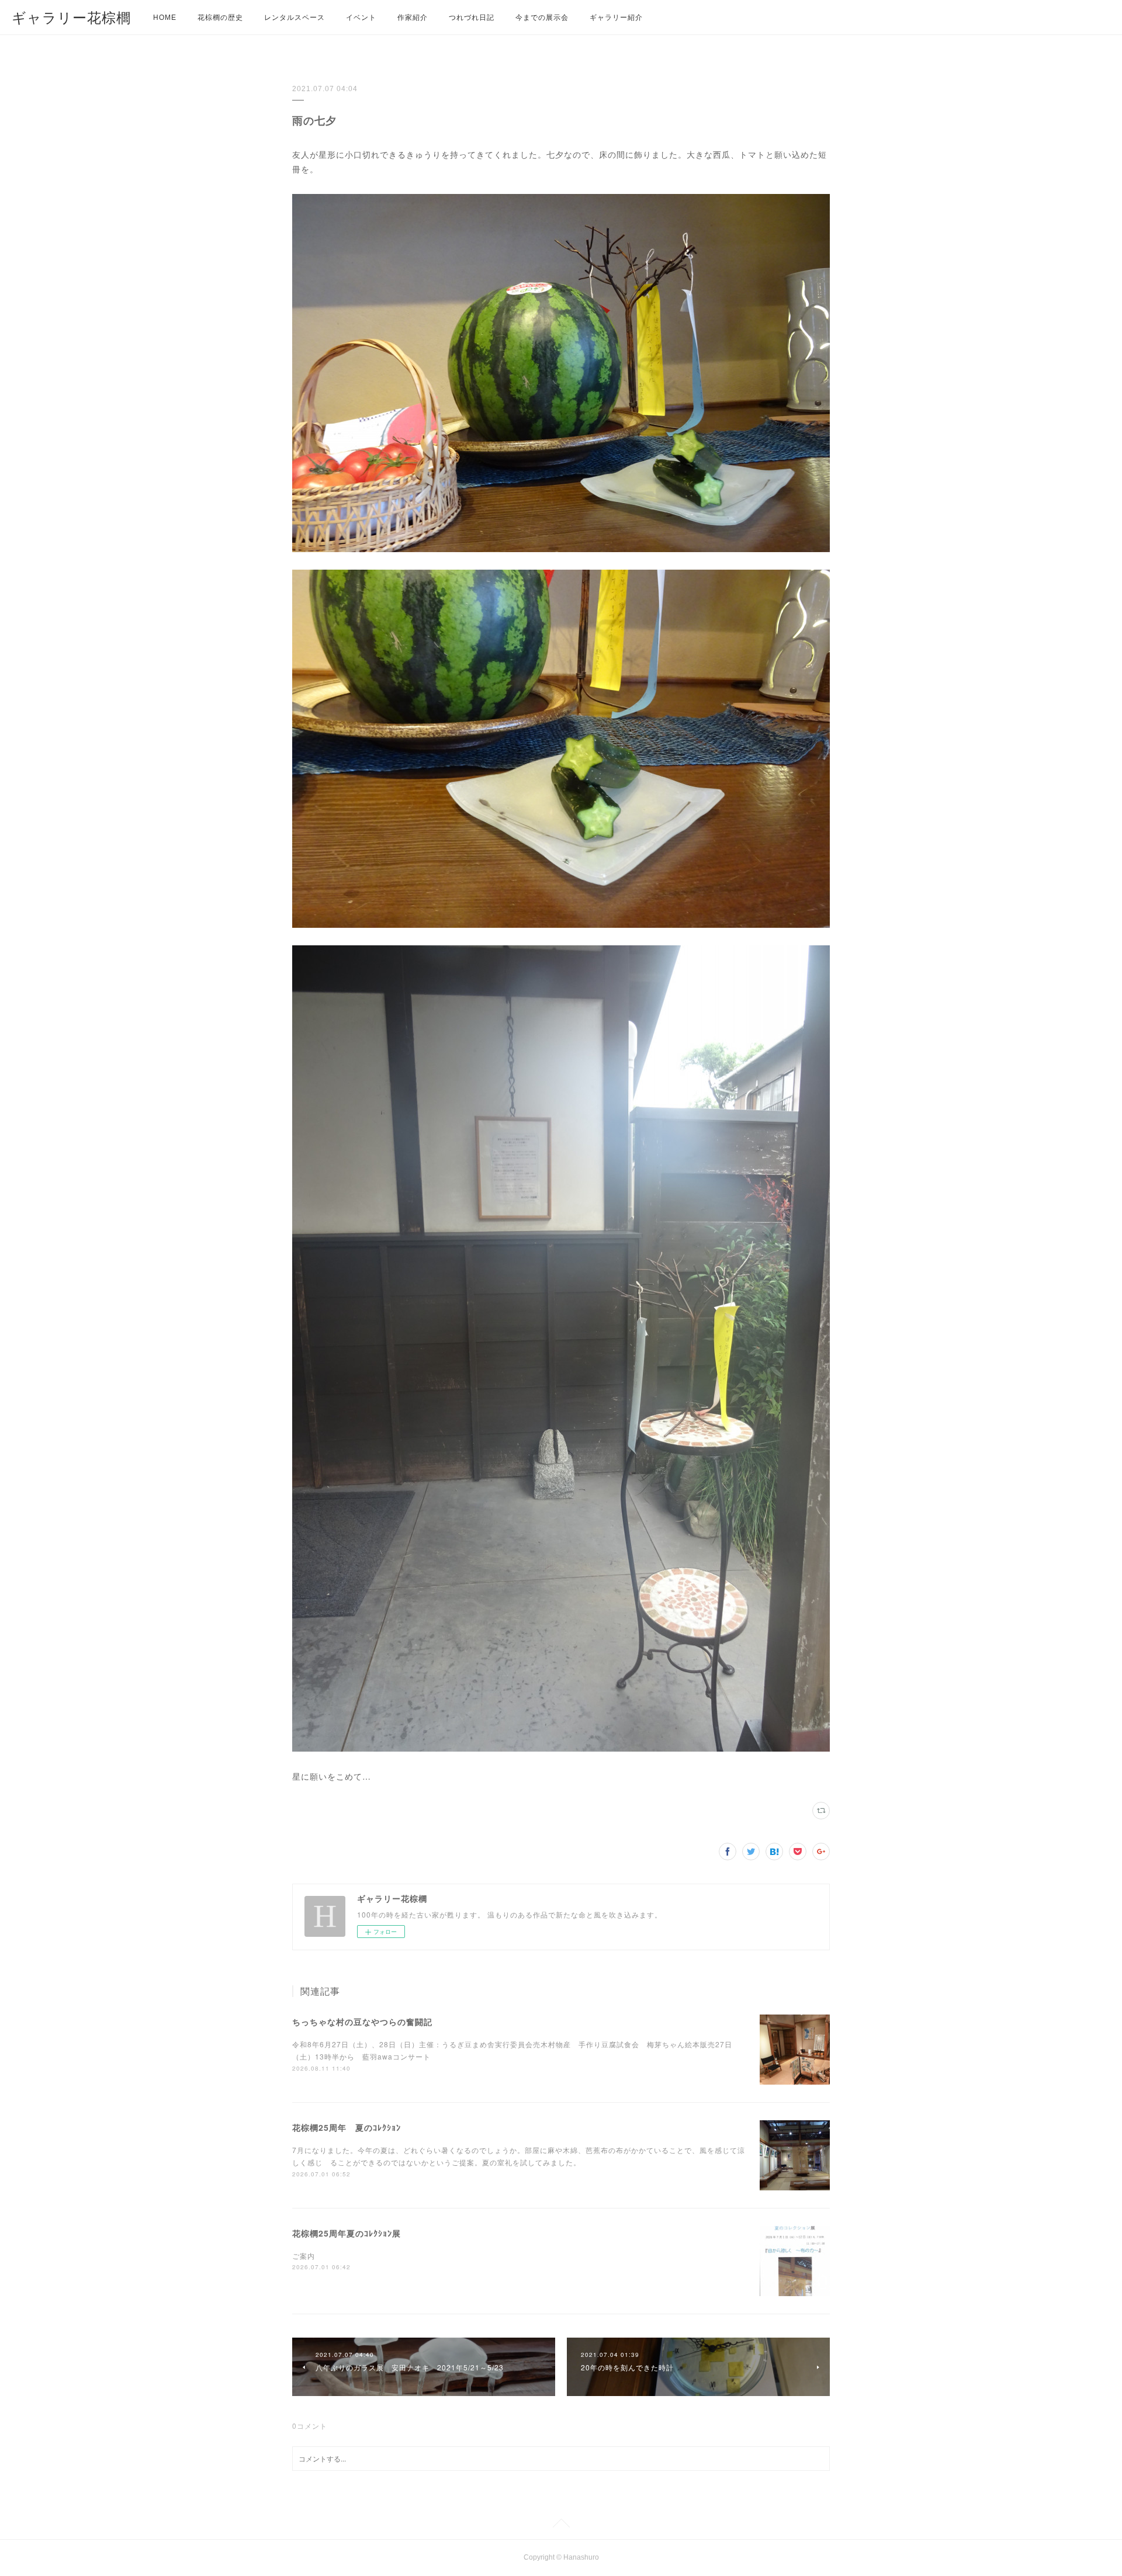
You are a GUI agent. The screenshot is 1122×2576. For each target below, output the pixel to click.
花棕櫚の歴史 (220, 18)
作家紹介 (413, 18)
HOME (165, 18)
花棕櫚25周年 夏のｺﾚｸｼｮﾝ (347, 2127)
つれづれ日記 (472, 18)
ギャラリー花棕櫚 (71, 18)
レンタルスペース (295, 18)
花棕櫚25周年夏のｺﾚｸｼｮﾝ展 (347, 2233)
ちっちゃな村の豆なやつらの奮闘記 (362, 2022)
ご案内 (304, 2256)
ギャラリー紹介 (616, 18)
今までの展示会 (542, 18)
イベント (361, 18)
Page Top (561, 2525)
